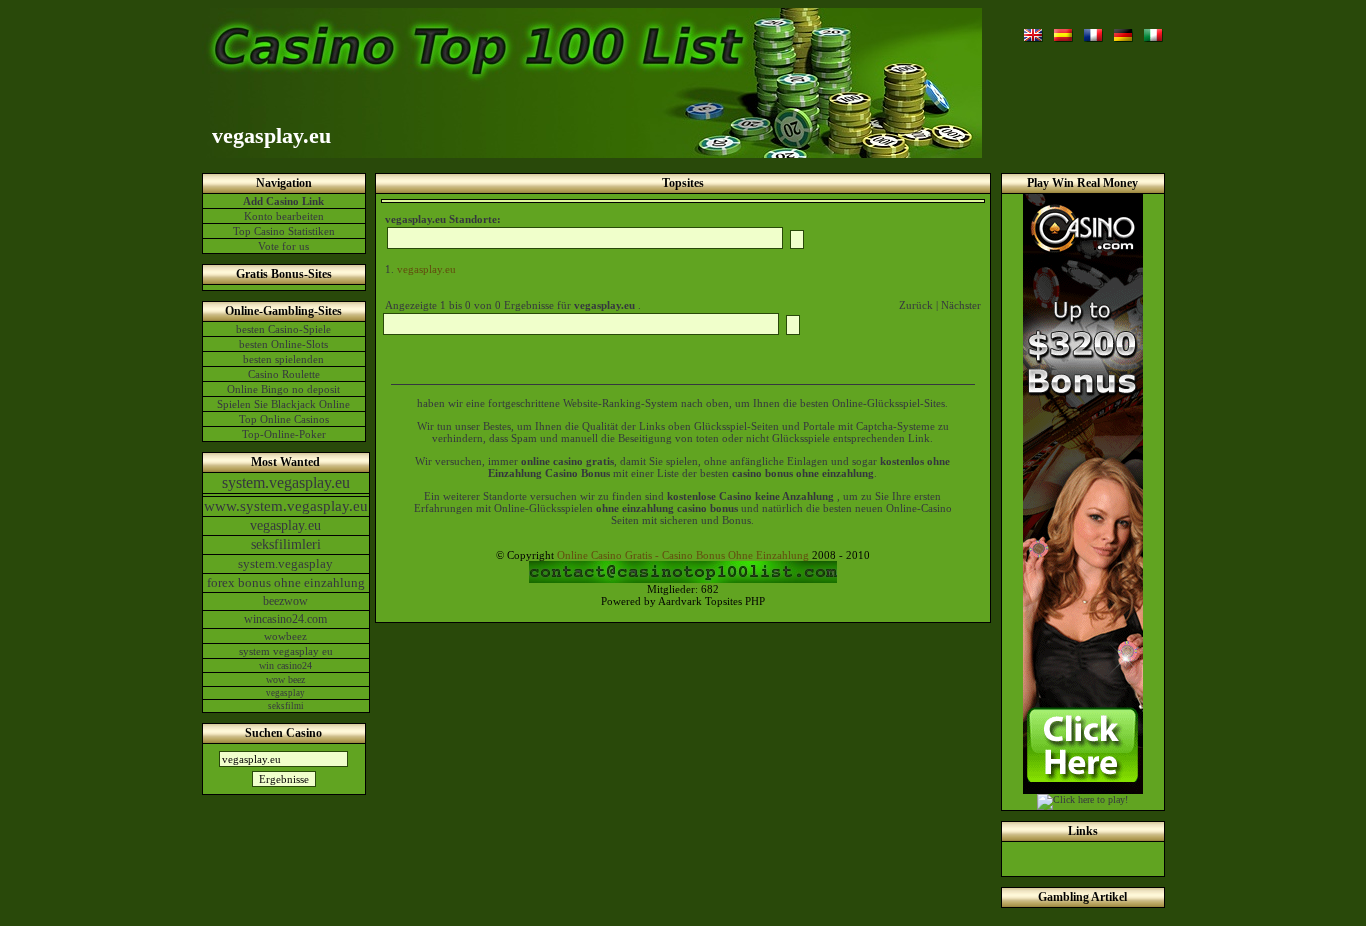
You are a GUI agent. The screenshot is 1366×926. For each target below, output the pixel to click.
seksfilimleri (286, 544)
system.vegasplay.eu (286, 482)
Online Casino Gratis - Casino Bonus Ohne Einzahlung (683, 555)
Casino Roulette (284, 374)
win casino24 (285, 665)
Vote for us (283, 246)
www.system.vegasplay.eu (286, 506)
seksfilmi (286, 706)
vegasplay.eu (285, 525)
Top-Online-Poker (284, 434)
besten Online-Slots (283, 344)
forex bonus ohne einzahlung (286, 582)
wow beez (285, 679)
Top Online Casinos (284, 419)
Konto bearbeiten (284, 216)
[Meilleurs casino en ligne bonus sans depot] (1094, 33)
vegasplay (285, 693)
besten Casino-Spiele (283, 329)
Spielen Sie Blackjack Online (283, 404)
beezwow (285, 601)
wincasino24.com (285, 619)
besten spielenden (283, 359)
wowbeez (285, 636)
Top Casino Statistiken (284, 231)
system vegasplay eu (286, 651)
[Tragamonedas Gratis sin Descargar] (1064, 33)
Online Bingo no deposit (283, 389)
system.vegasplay (285, 563)
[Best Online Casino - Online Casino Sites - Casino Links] (1034, 33)
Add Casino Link (283, 201)
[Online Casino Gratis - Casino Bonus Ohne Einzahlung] (1124, 33)
